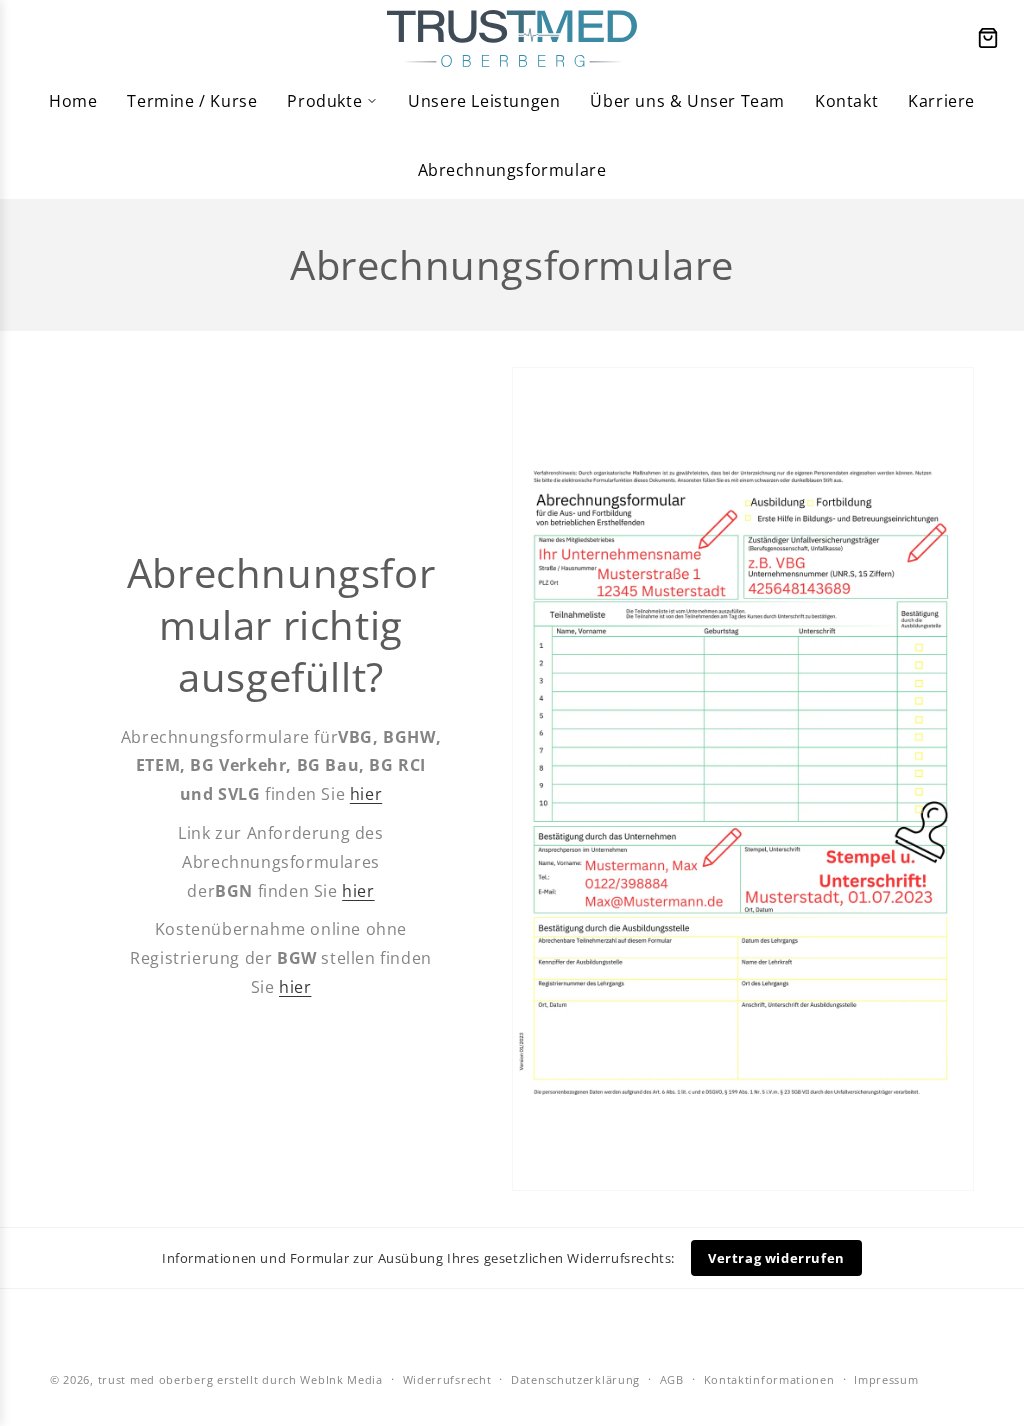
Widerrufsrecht (447, 1379)
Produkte (324, 101)
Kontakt (846, 101)
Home (73, 101)
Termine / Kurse (192, 101)
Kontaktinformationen (769, 1379)
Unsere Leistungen (484, 101)
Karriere (941, 101)
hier (366, 794)
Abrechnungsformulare (512, 170)
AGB (672, 1379)
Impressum (886, 1379)
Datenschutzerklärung (575, 1379)
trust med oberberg (156, 1379)
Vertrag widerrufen (776, 1258)
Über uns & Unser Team (687, 101)
